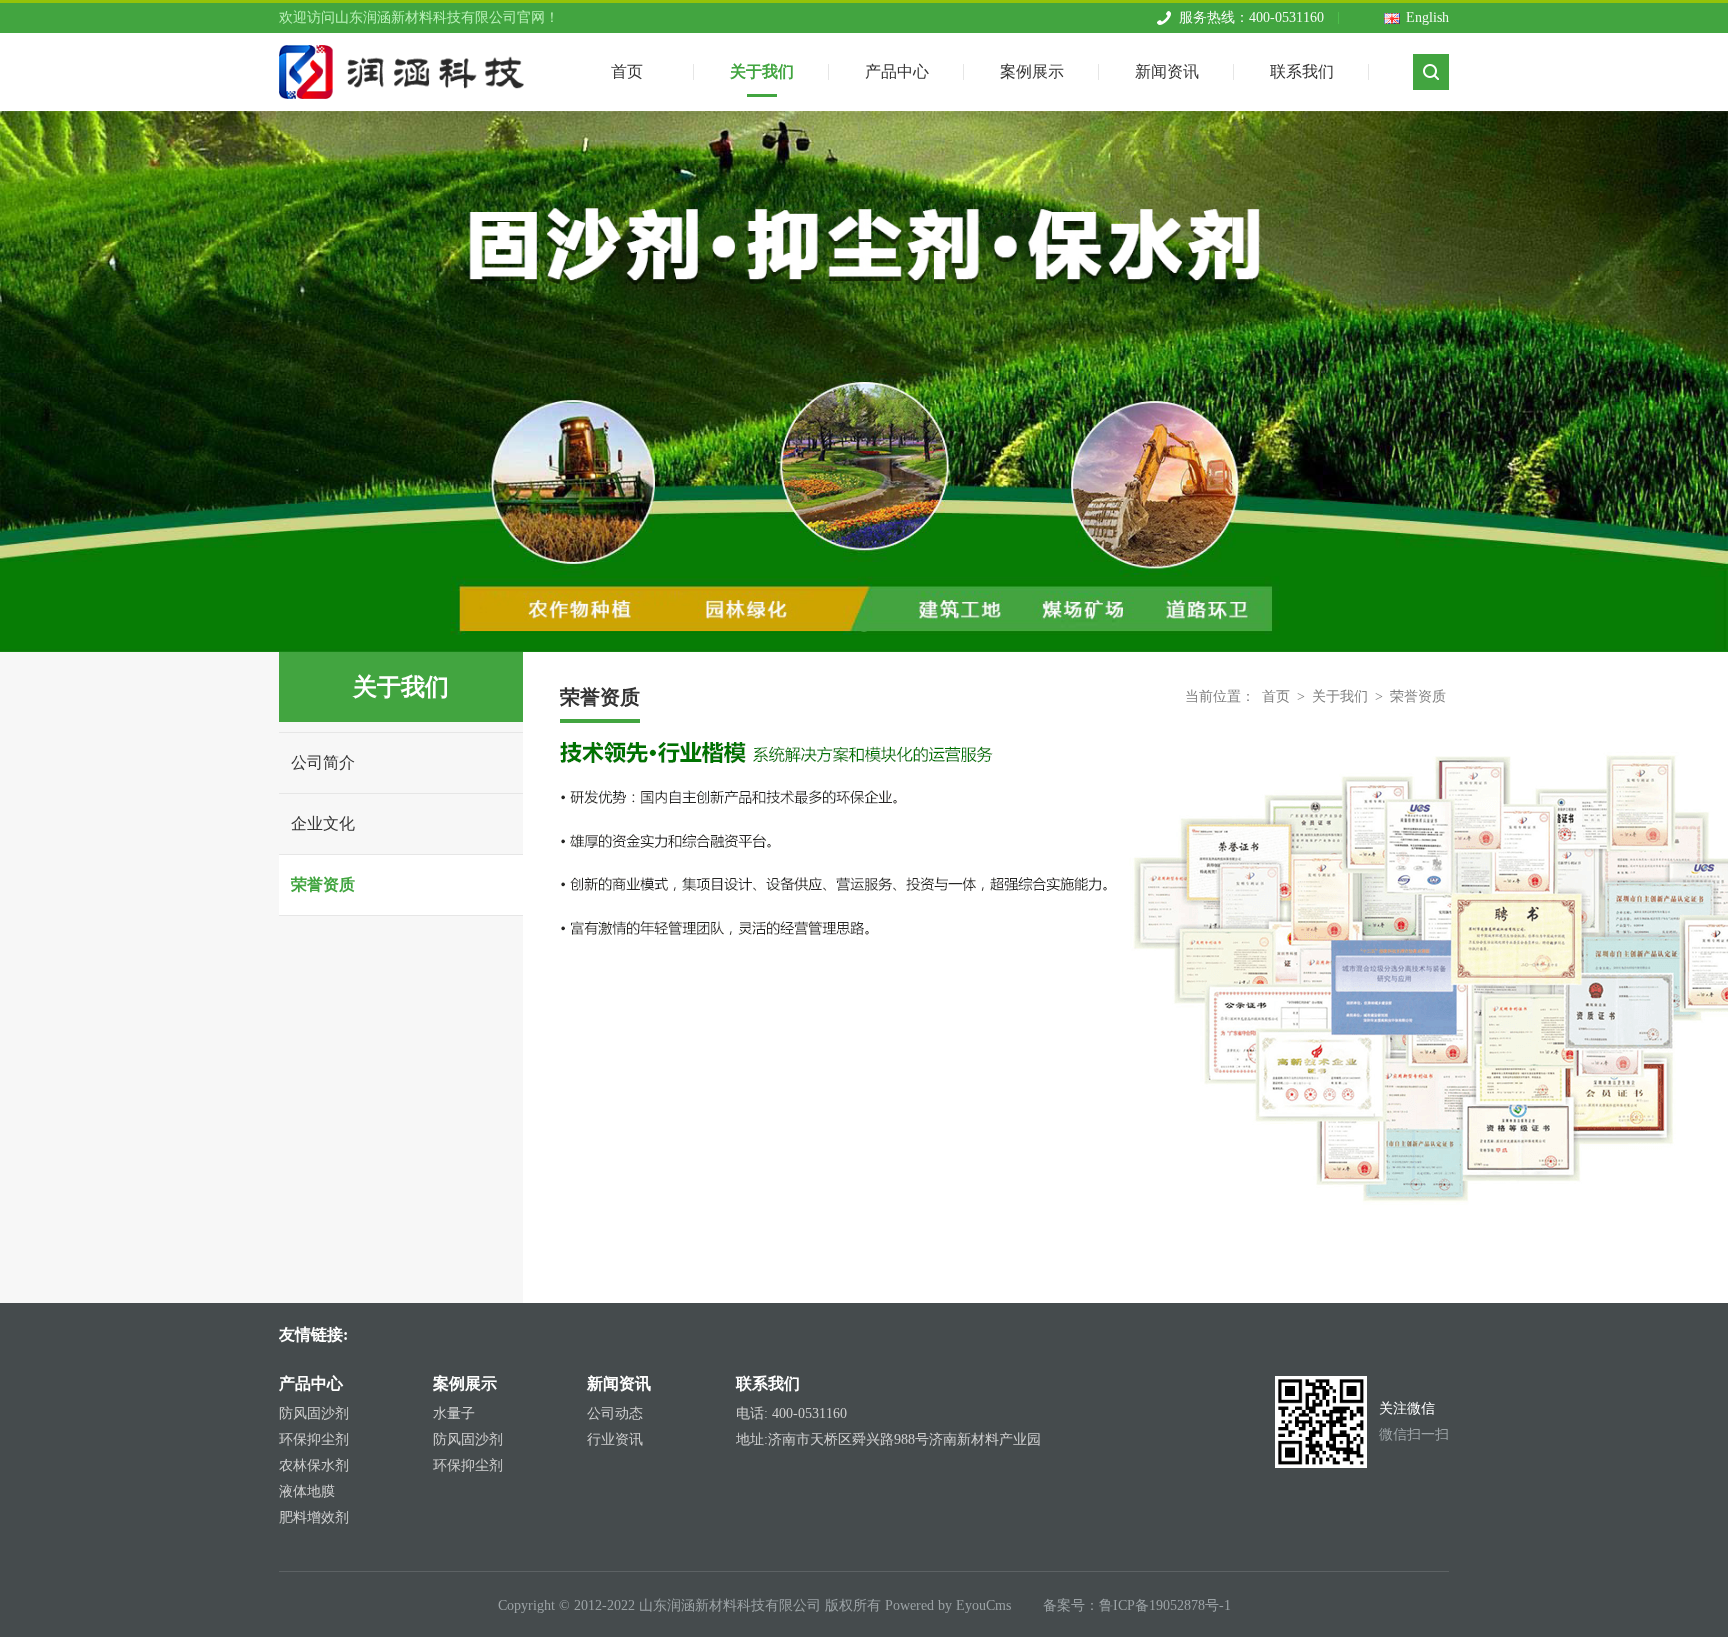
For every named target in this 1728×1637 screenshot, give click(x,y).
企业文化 (323, 823)
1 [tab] (864, 626)
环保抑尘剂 (314, 1439)
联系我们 (1302, 71)
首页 (1276, 696)
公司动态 (615, 1413)
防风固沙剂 (314, 1413)
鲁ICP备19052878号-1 (1165, 1605)
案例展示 (1032, 71)
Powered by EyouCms (946, 1605)
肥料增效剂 (314, 1517)
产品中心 (897, 71)
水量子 (454, 1413)
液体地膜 (307, 1491)
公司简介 (323, 762)
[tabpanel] (864, 381)
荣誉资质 (323, 884)
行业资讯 (615, 1439)
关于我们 (762, 71)
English (1427, 17)
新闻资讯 (1167, 71)
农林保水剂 (314, 1465)
